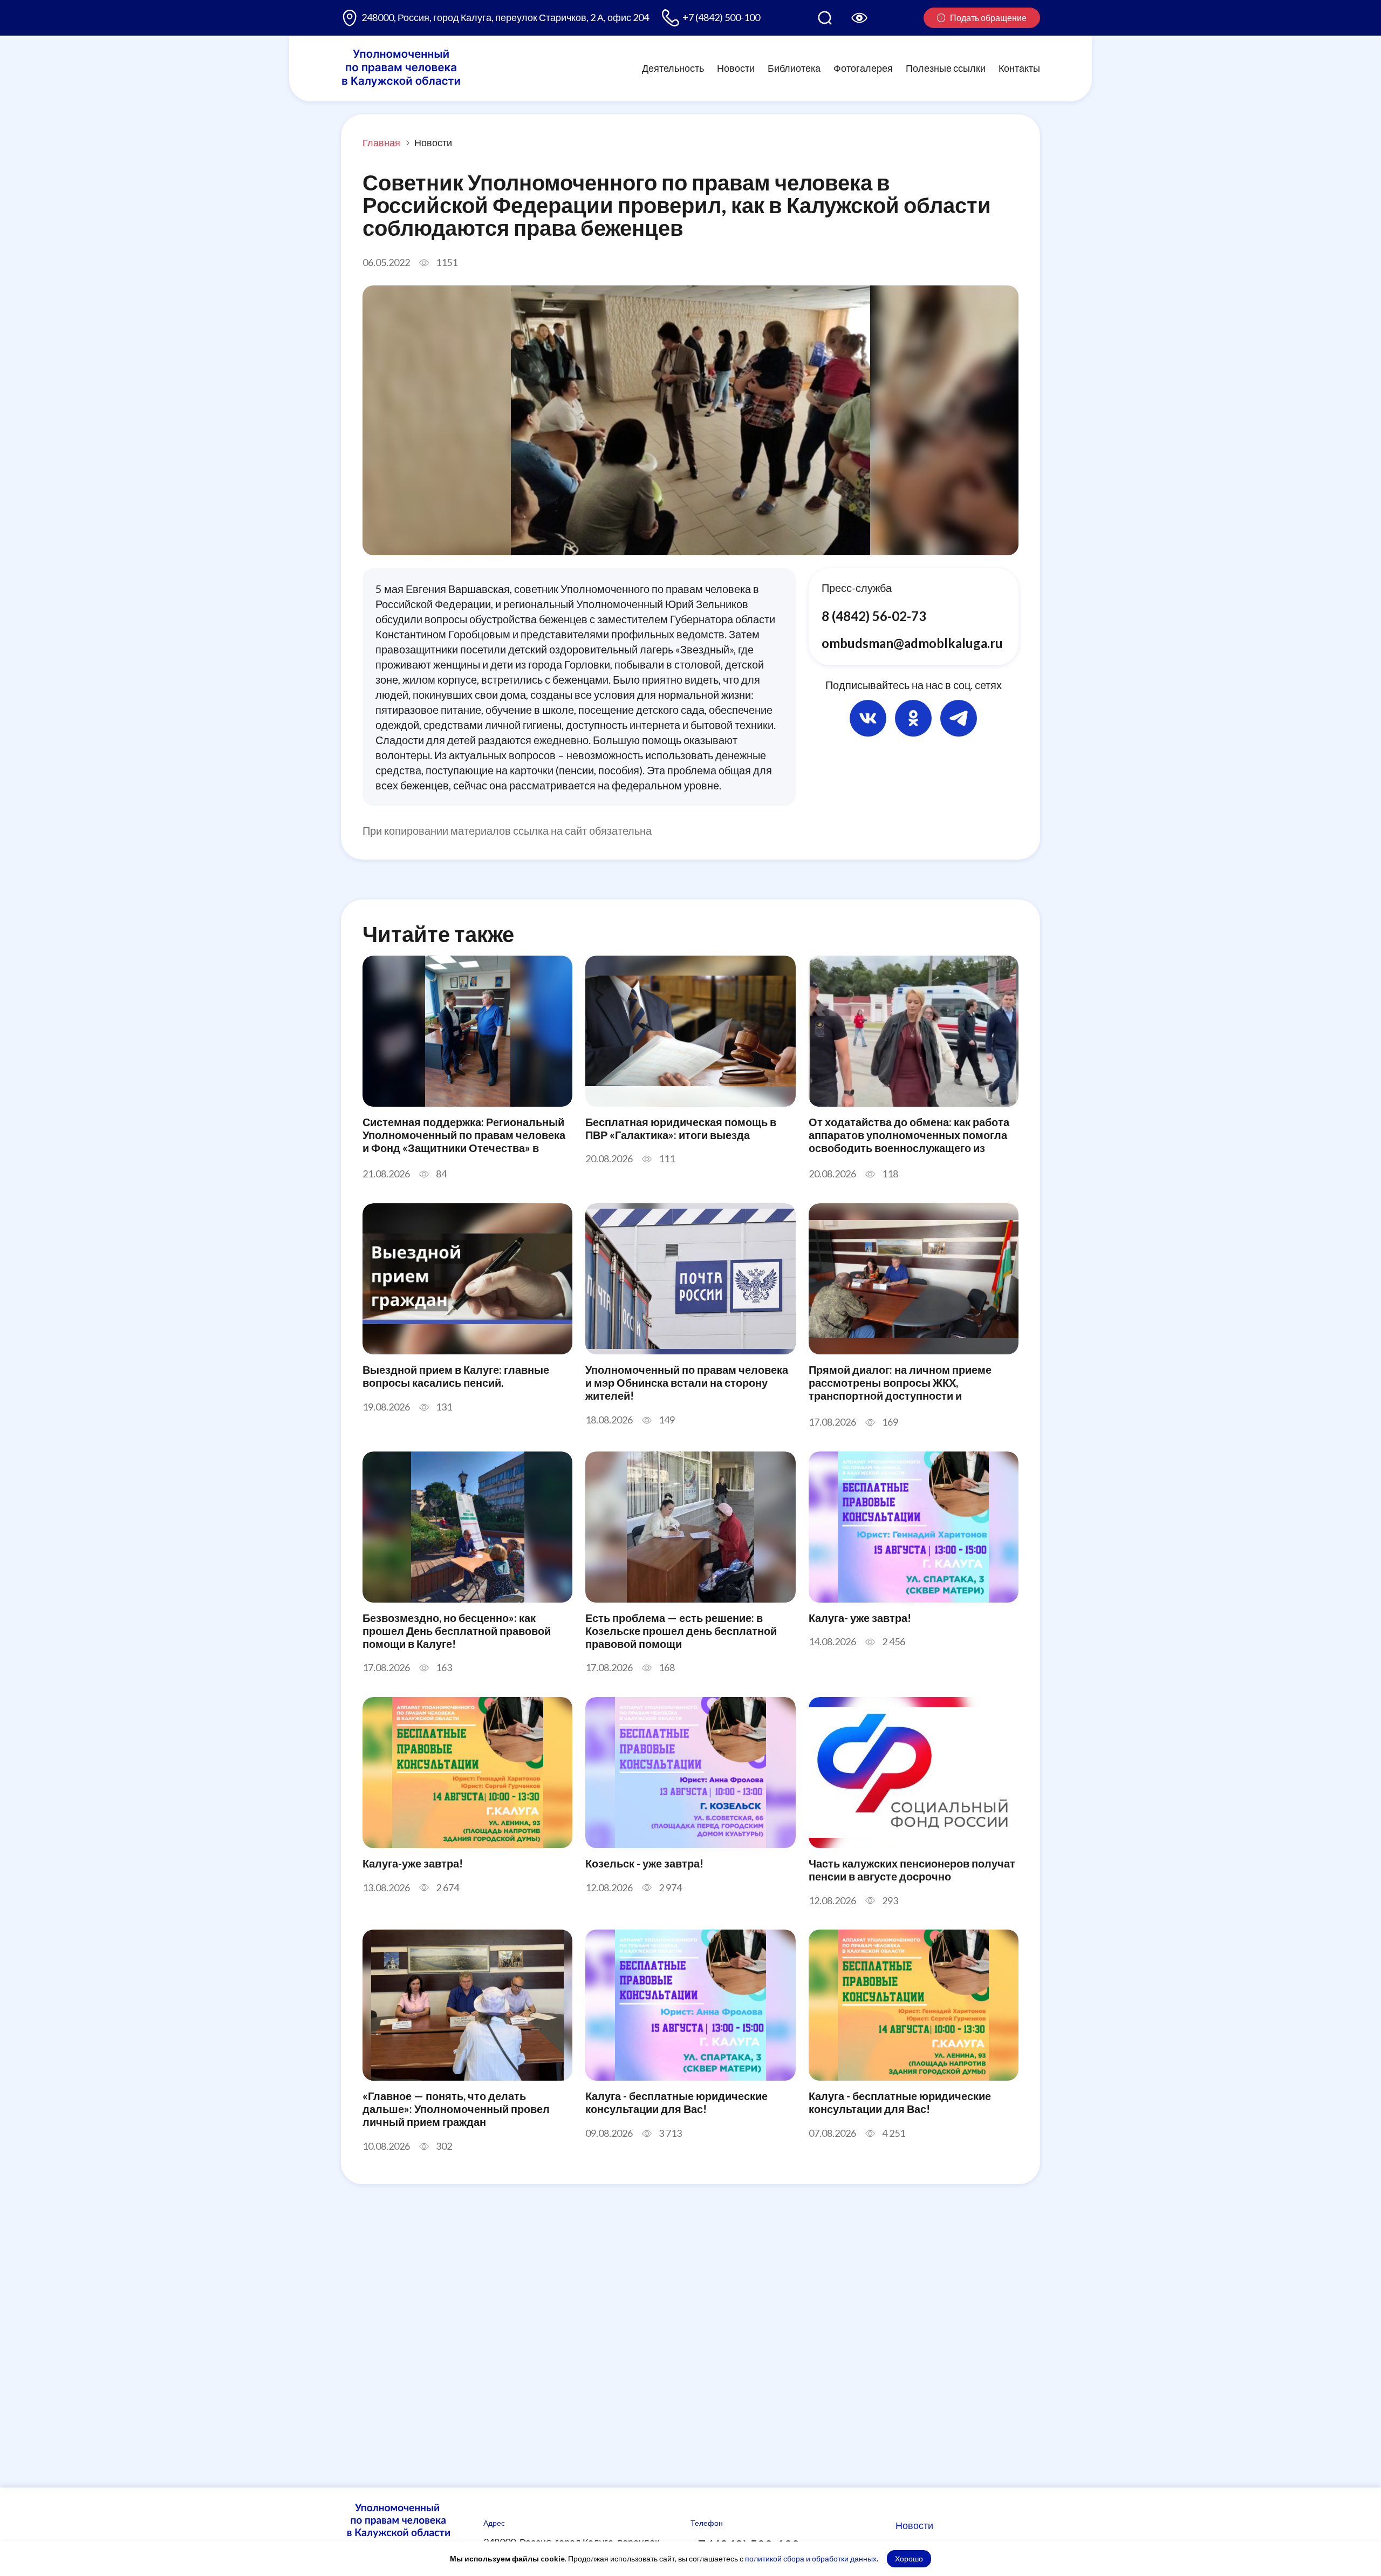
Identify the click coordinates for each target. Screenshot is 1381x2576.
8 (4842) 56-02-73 (874, 616)
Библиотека (794, 68)
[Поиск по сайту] (825, 18)
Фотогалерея (863, 68)
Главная (381, 142)
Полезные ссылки (946, 68)
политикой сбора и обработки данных (811, 2558)
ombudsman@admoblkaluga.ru (912, 642)
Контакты (1019, 68)
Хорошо (909, 2558)
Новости (736, 68)
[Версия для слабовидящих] (859, 18)
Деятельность (673, 68)
